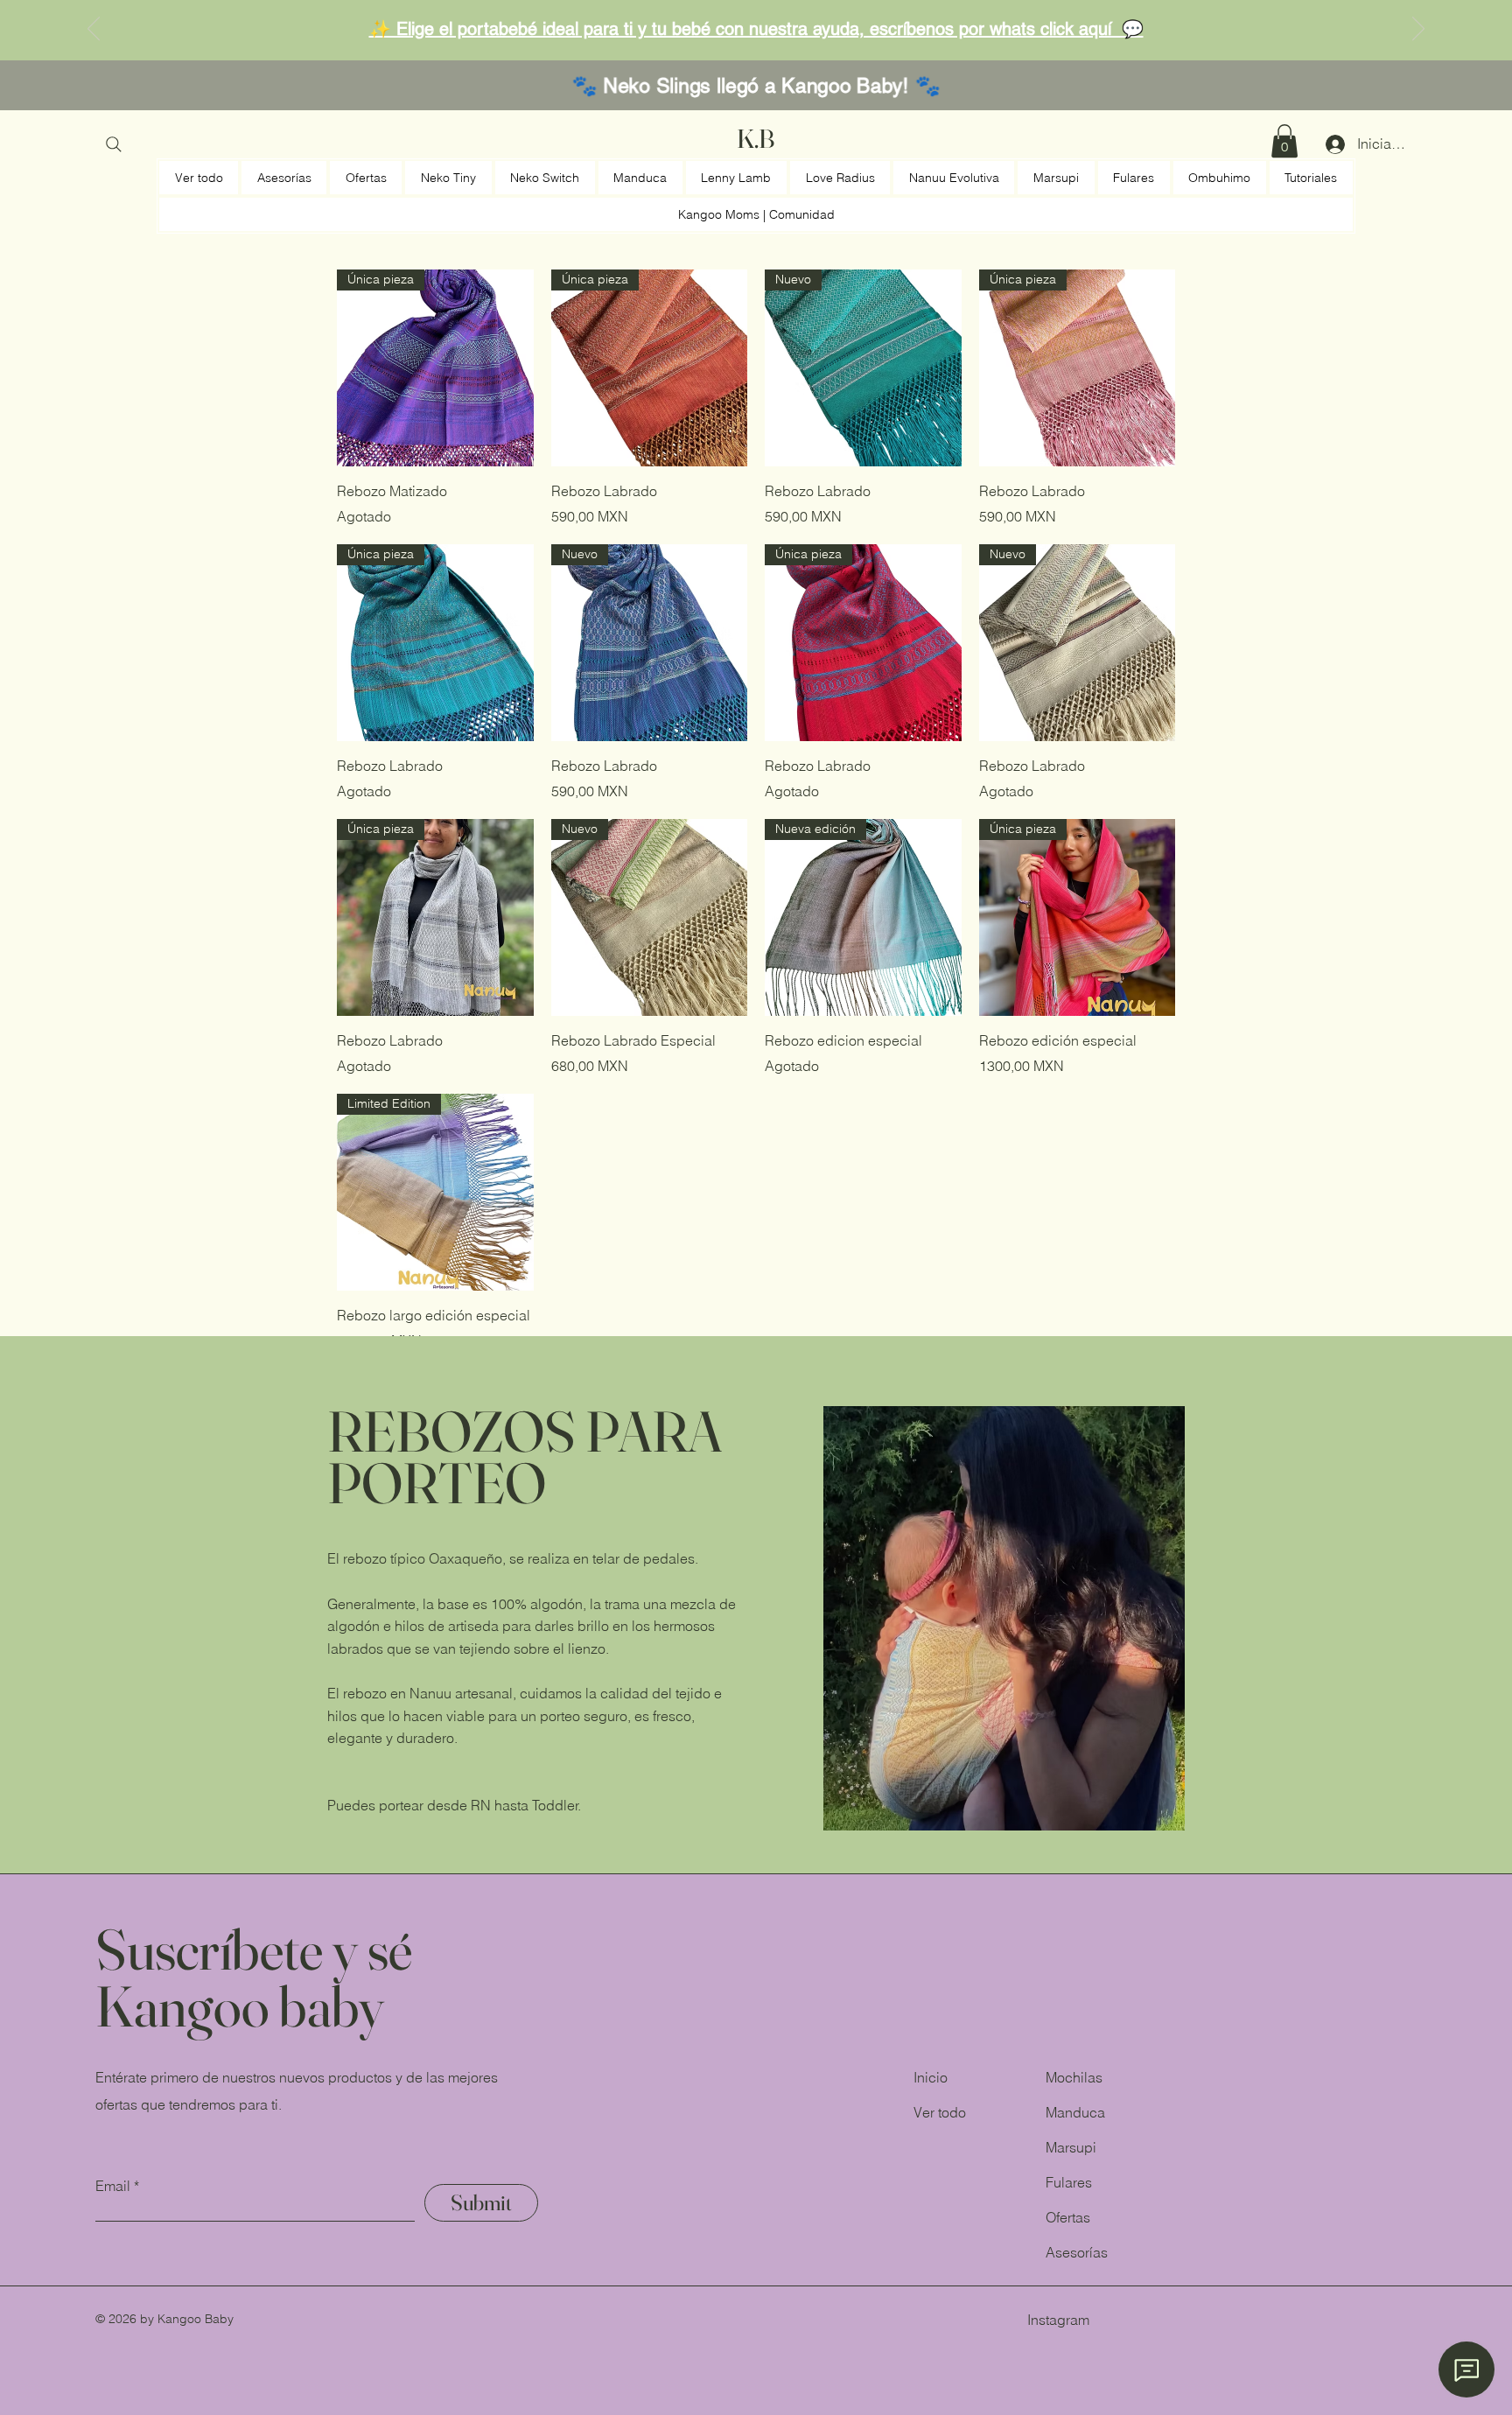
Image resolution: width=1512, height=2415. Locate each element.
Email (113, 2186)
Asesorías (1077, 2252)
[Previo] (94, 30)
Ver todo (940, 2112)
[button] (1284, 141)
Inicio (931, 2077)
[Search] (114, 144)
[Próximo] (1418, 30)
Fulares (1069, 2182)
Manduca (1075, 2112)
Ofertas (1068, 2217)
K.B (756, 139)
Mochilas (1074, 2077)
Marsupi (1071, 2147)
